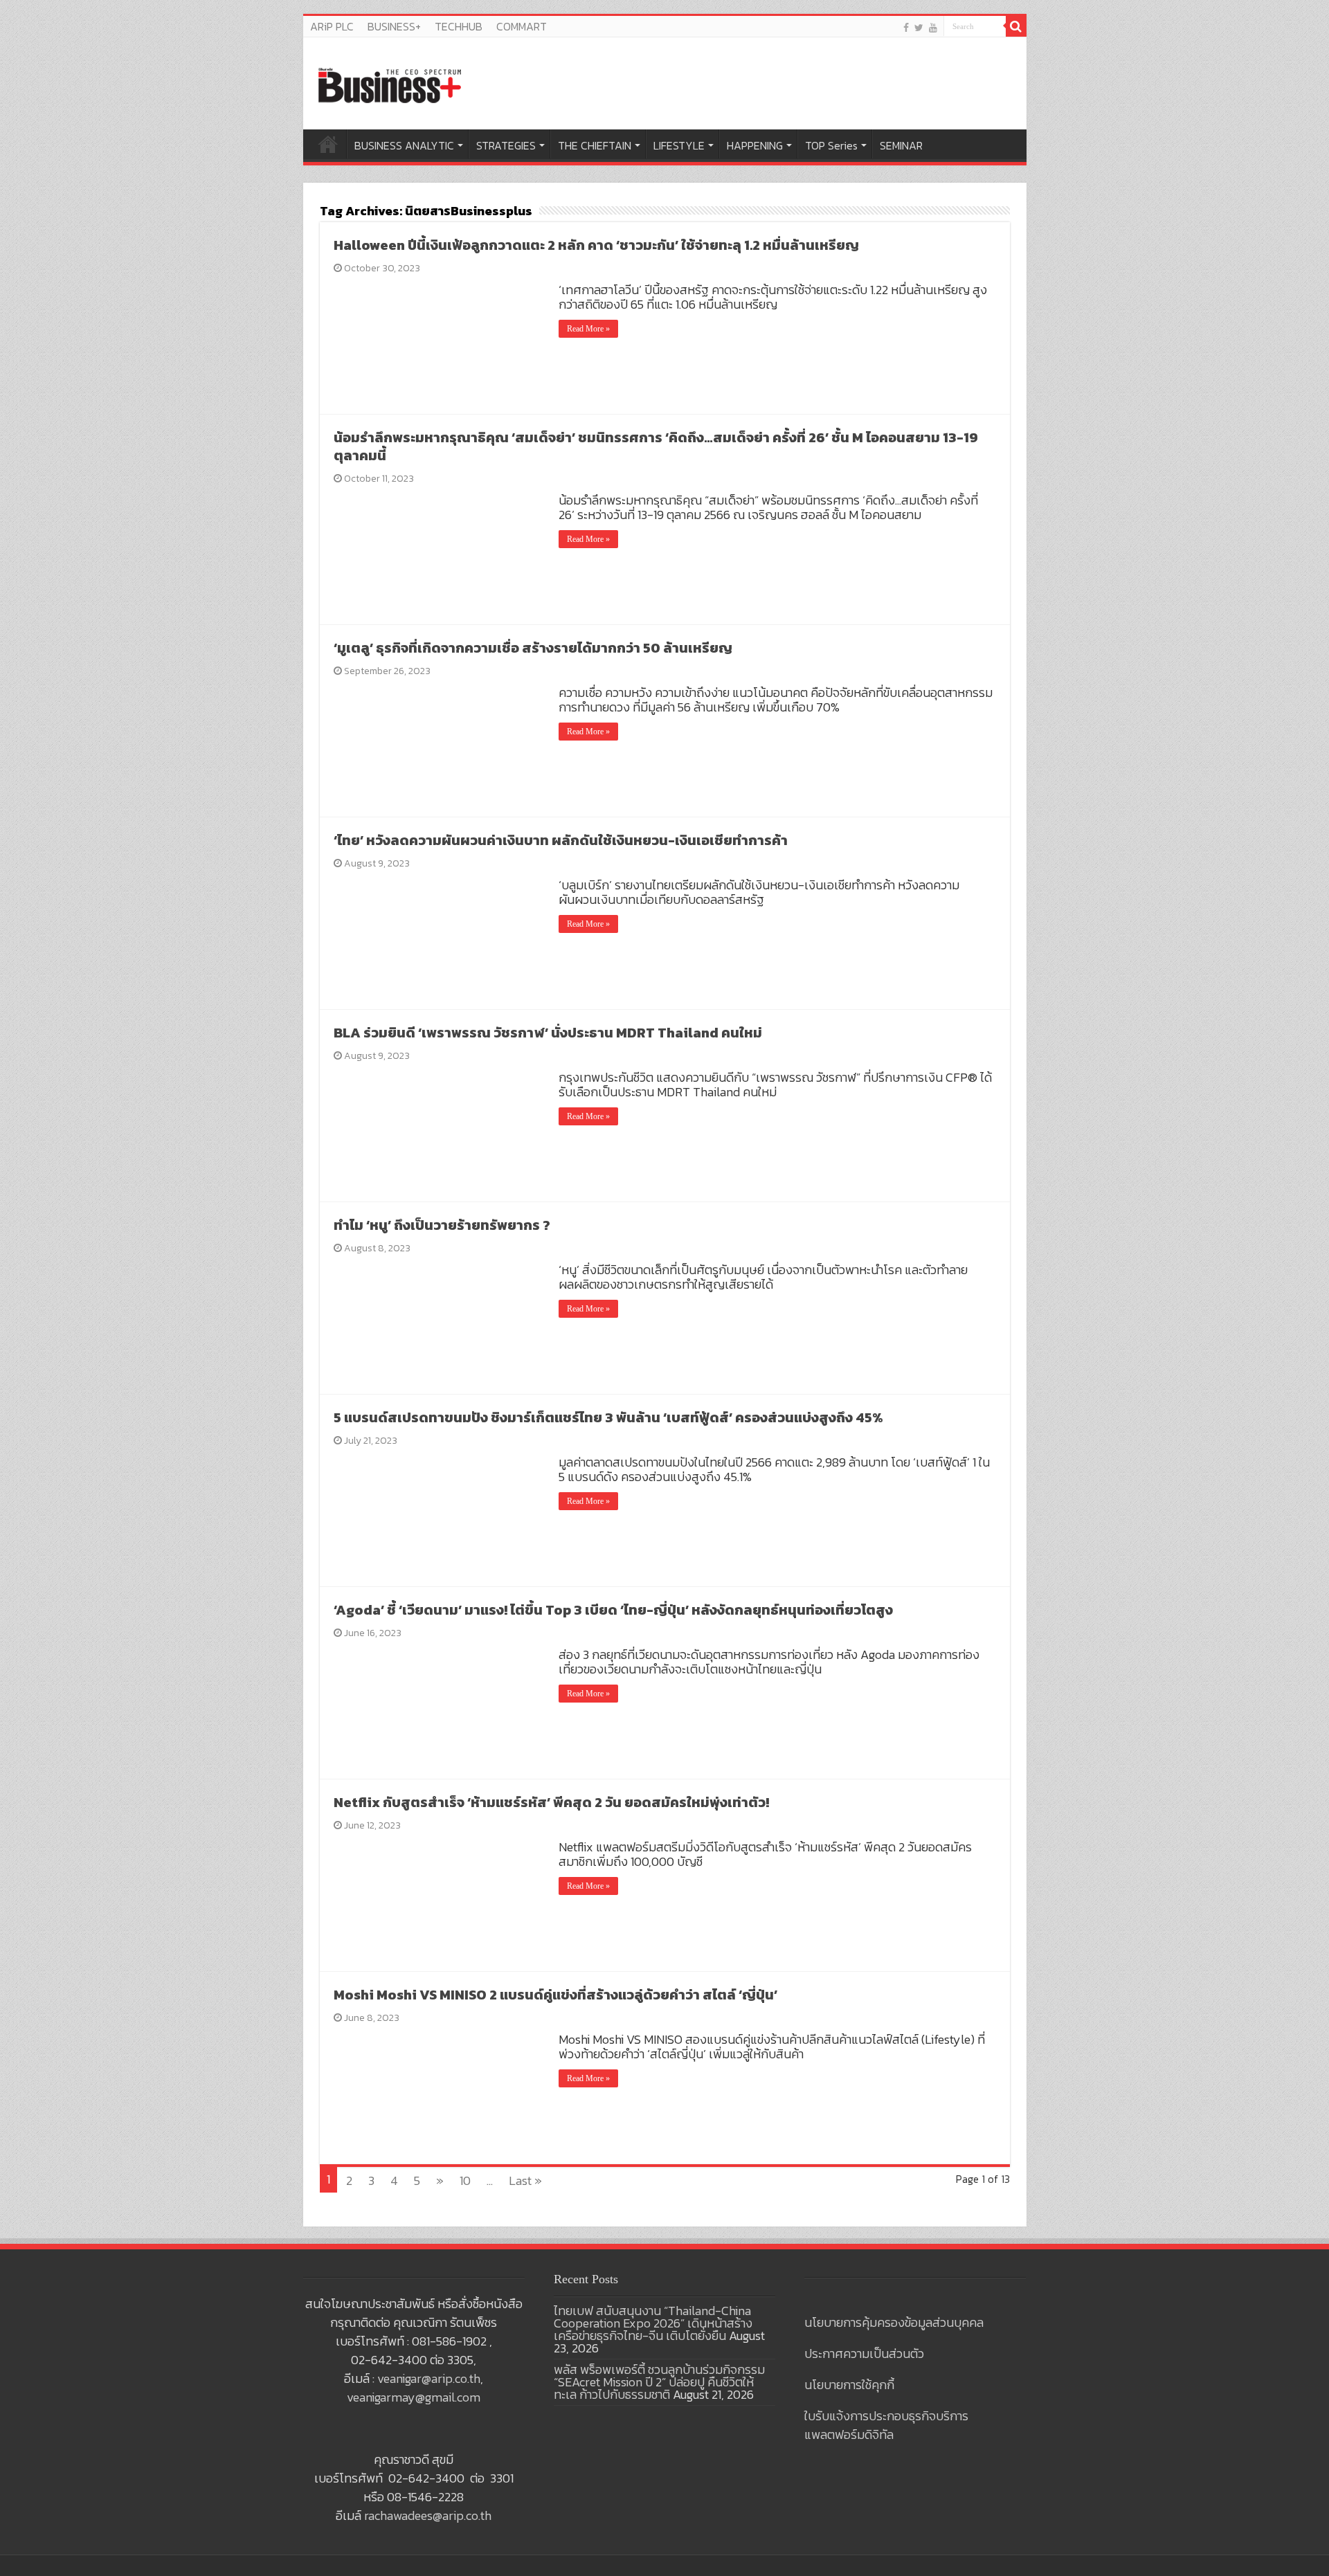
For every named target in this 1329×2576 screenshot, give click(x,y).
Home (328, 144)
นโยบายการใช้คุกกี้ (849, 2385)
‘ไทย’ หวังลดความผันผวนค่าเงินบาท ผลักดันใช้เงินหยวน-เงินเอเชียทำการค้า (561, 840)
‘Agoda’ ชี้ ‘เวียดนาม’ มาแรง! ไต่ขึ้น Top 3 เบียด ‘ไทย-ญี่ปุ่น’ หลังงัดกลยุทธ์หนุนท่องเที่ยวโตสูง (613, 1610)
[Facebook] (906, 27)
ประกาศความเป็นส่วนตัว (864, 2353)
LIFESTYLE (679, 145)
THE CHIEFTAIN (595, 145)
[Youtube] (933, 27)
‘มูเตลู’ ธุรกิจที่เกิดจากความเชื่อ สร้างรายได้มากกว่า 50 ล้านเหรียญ (533, 648)
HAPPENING (755, 145)
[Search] (1016, 26)
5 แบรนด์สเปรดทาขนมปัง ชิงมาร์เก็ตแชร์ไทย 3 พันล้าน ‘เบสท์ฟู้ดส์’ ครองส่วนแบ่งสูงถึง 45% (608, 1417)
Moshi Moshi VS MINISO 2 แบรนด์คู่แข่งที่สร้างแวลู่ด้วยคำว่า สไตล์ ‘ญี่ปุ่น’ (555, 1995)
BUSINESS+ (394, 26)
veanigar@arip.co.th (429, 2378)
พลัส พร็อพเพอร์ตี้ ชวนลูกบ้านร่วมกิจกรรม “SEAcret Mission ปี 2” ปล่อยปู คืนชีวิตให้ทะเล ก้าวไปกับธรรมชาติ (659, 2382)
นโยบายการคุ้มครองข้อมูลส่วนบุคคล (894, 2322)
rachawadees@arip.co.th (428, 2515)
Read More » (588, 329)
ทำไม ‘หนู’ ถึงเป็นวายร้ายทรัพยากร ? (442, 1225)
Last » (525, 2180)
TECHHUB (459, 26)
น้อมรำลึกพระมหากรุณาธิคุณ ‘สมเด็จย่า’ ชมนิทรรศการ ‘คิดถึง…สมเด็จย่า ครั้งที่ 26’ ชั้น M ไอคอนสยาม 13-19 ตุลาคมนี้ (656, 446)
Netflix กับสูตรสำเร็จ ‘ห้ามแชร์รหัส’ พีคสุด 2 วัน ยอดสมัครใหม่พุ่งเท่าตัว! (551, 1802)
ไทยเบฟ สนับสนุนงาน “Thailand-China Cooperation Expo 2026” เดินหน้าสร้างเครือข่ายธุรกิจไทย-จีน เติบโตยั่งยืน (653, 2323)
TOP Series (831, 145)
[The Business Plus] (390, 84)
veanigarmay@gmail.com (414, 2397)
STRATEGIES (506, 145)
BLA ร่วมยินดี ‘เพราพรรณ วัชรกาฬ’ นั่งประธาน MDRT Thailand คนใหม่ (548, 1033)
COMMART (522, 26)
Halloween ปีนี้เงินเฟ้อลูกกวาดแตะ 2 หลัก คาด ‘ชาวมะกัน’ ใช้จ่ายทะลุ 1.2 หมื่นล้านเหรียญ (596, 245)
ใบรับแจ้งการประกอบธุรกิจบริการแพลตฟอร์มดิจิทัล (886, 2425)
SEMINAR (901, 145)
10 (465, 2180)
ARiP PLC (332, 26)
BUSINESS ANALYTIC (404, 145)
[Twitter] (919, 27)
